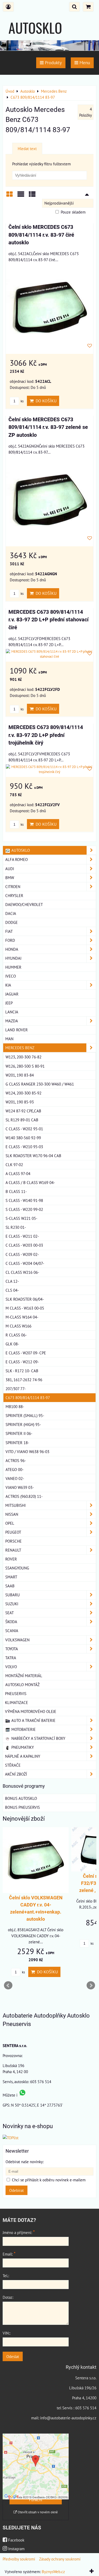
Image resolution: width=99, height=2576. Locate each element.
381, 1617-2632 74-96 (24, 1380)
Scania (12, 1631)
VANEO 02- (15, 1478)
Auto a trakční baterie (33, 1720)
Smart (11, 1577)
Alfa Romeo (16, 859)
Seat (10, 1613)
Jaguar (12, 994)
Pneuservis (16, 1693)
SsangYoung (17, 1568)
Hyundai (13, 958)
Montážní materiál (24, 1676)
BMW (10, 878)
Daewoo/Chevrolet (24, 904)
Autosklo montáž (22, 1685)
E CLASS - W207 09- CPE (26, 1353)
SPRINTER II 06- (19, 1433)
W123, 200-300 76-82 (23, 1057)
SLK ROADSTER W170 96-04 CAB (33, 1156)
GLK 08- (12, 1344)
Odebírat (16, 2190)
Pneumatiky (22, 1747)
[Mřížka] (10, 196)
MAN (9, 1039)
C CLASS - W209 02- (22, 1254)
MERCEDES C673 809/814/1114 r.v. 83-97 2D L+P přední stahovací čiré (48, 620)
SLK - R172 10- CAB (22, 1371)
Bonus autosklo (21, 1798)
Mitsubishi (15, 1505)
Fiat (9, 931)
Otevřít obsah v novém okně (37, 2512)
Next (91, 1985)
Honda (12, 949)
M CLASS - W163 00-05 (25, 1308)
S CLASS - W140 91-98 (24, 1200)
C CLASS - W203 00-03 (24, 1245)
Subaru (13, 1595)
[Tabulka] (32, 196)
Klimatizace (16, 1702)
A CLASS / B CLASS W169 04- (30, 1182)
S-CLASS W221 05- (21, 1218)
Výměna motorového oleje (31, 1711)
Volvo (11, 1667)
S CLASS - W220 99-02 (24, 1209)
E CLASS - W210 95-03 (24, 1147)
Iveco (11, 976)
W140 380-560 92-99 (23, 1138)
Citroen (13, 886)
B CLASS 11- (16, 1191)
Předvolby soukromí (19, 2559)
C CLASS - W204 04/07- (25, 1263)
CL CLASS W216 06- (22, 1272)
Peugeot (13, 1532)
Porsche (13, 1541)
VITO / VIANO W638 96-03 (27, 1452)
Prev (8, 1985)
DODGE (11, 922)
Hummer (13, 967)
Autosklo (20, 850)
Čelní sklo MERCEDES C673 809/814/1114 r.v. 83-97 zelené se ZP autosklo (48, 427)
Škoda (11, 1622)
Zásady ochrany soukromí (60, 2559)
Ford (10, 940)
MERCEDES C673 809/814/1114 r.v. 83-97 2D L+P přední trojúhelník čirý (46, 735)
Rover (11, 1559)
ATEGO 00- (15, 1469)
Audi (10, 869)
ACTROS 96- (16, 1460)
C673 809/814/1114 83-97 (28, 1398)
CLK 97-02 (14, 1165)
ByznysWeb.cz (53, 2572)
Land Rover (16, 1030)
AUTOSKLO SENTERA (35, 38)
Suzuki (12, 1604)
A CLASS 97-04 (18, 1173)
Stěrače (13, 1765)
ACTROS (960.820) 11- (24, 1496)
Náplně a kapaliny (23, 1756)
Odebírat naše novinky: (25, 2162)
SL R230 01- (16, 1227)
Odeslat (13, 2356)
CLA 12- (12, 1281)
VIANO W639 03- (20, 1487)
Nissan (12, 1514)
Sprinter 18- (17, 1443)
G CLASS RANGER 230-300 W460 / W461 (40, 1084)
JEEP (9, 1003)
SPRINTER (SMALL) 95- (25, 1415)
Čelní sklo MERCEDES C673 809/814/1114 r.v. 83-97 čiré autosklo (41, 235)
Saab (10, 1586)
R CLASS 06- (16, 1335)
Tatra (11, 1658)
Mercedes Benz (20, 1048)
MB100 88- (15, 1406)
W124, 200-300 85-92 (23, 1093)
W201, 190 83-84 (20, 1075)
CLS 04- (12, 1290)
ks (22, 401)
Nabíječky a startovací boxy (38, 1738)
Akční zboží (16, 1774)
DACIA (11, 913)
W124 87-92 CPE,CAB (23, 1111)
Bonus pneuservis (22, 1807)
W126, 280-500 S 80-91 (25, 1066)
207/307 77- (16, 1389)
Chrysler (14, 895)
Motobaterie (23, 1729)
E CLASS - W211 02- (22, 1236)
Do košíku (45, 401)
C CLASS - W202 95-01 (24, 1129)
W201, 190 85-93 (20, 1102)
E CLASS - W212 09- (22, 1362)
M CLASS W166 (18, 1326)
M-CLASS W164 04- (22, 1317)
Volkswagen (17, 1640)
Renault (13, 1550)
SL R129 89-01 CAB (22, 1120)
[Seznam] (21, 196)
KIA (8, 985)
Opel (10, 1523)
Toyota (12, 1649)
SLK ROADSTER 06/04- (25, 1299)
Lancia (12, 1012)
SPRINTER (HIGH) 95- (23, 1424)
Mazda (12, 1021)
